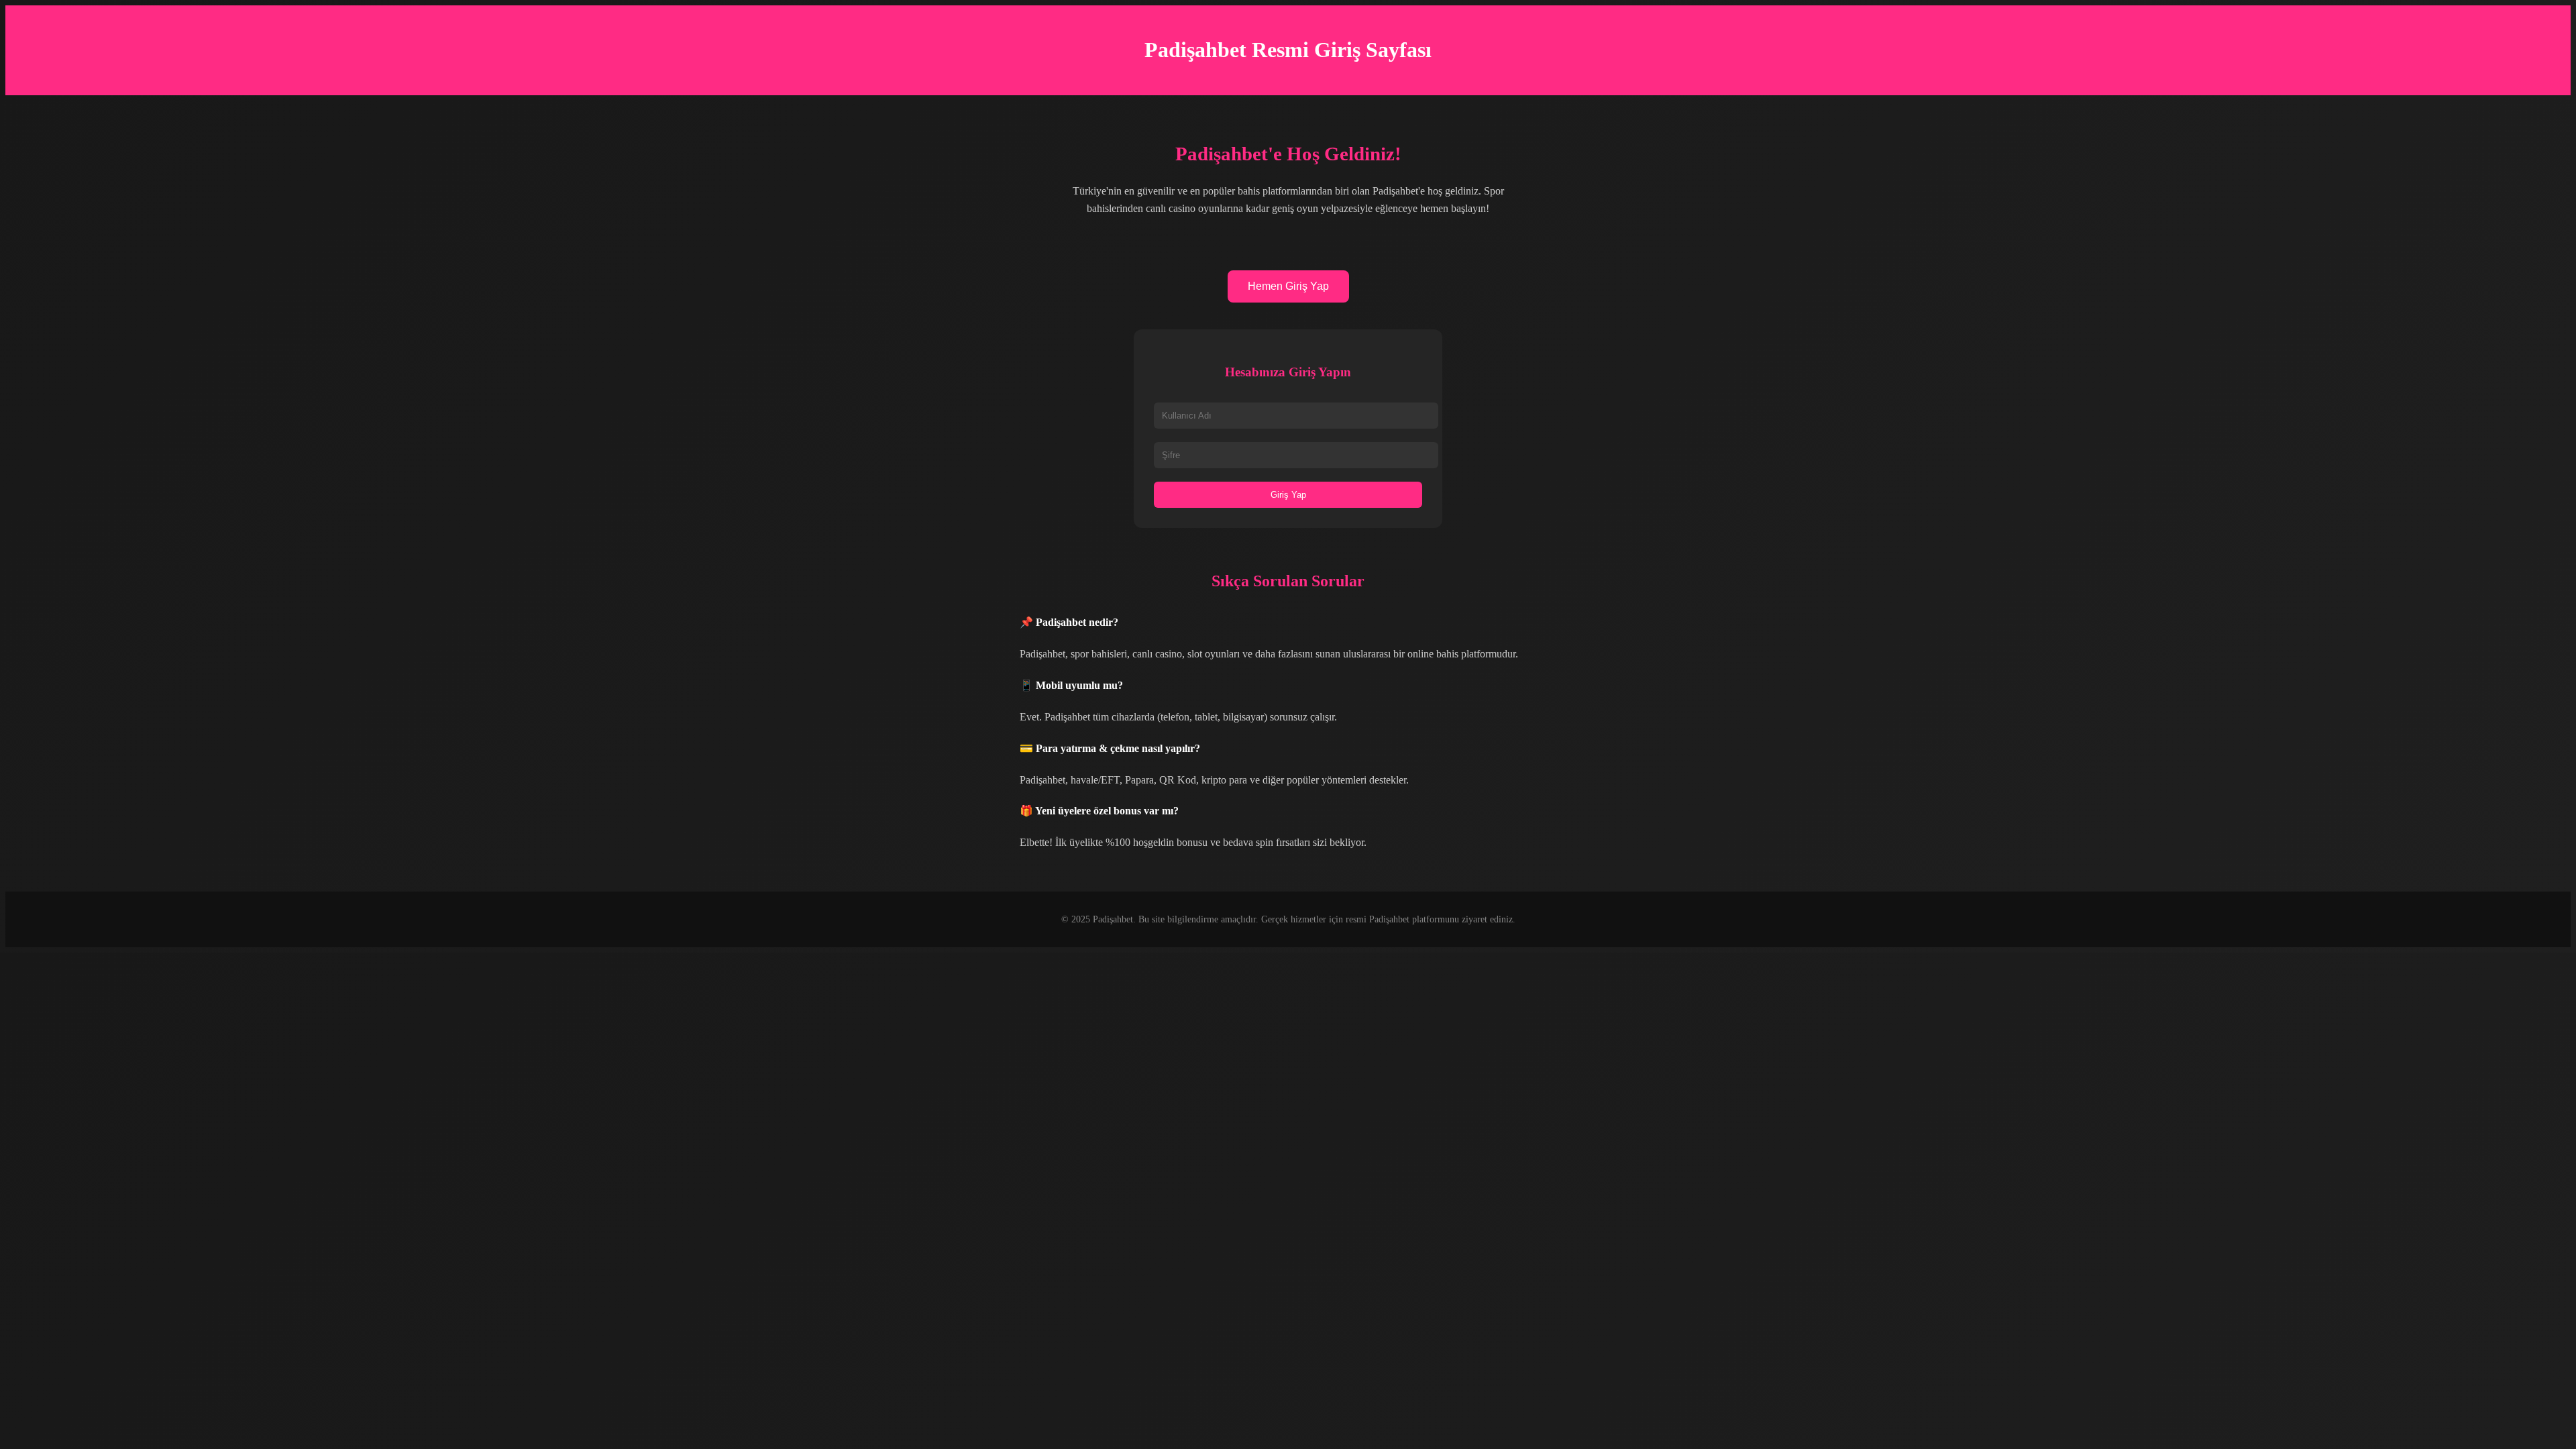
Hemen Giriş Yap (1288, 286)
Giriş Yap (1288, 495)
